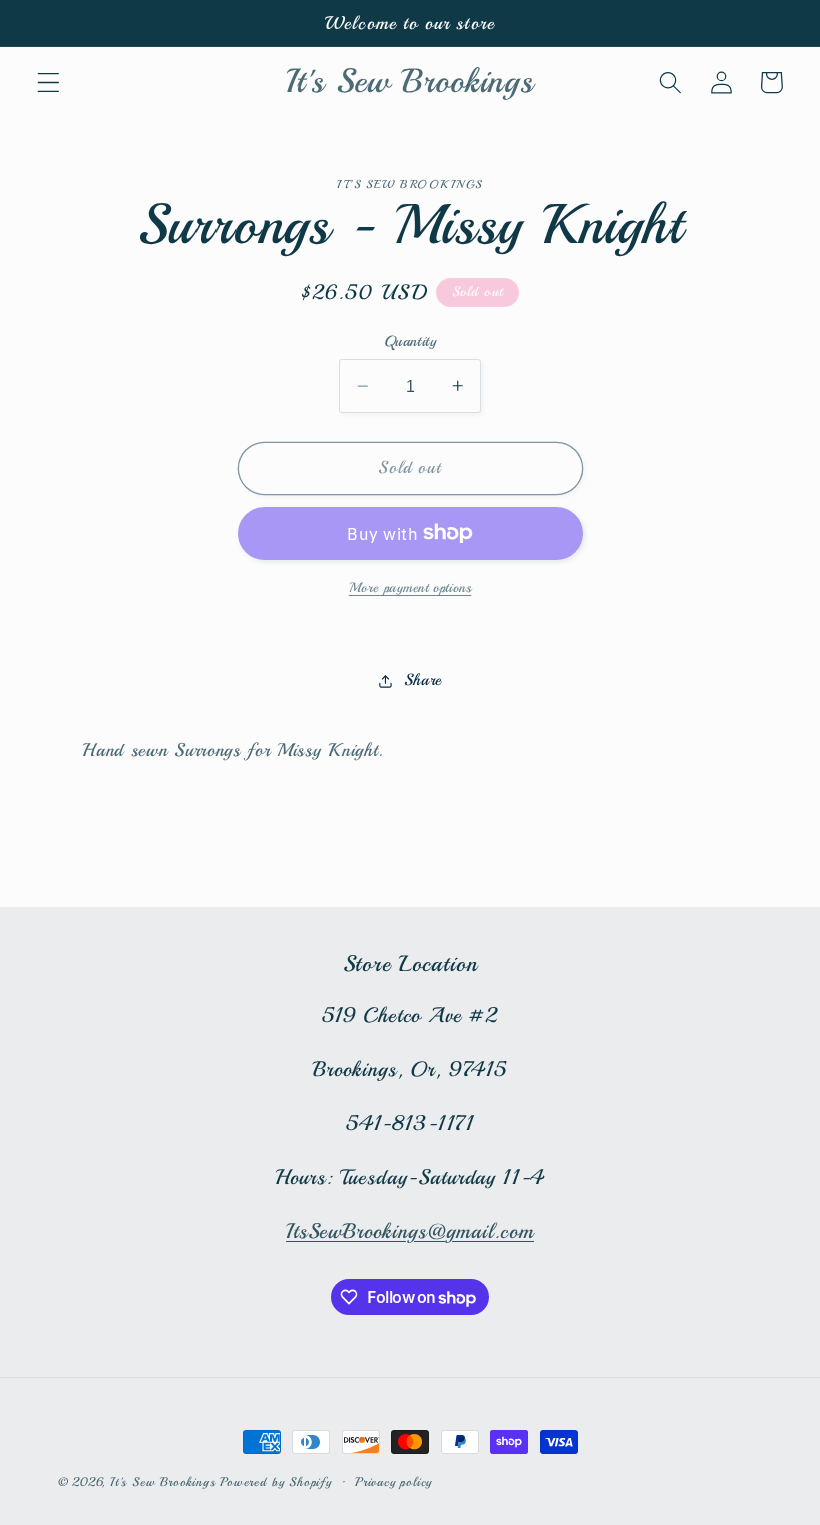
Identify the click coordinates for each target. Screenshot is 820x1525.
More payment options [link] (410, 587)
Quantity (410, 341)
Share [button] (422, 680)
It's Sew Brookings (163, 1482)
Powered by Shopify (276, 1482)
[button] (48, 82)
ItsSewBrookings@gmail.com (410, 1231)
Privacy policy (393, 1482)
